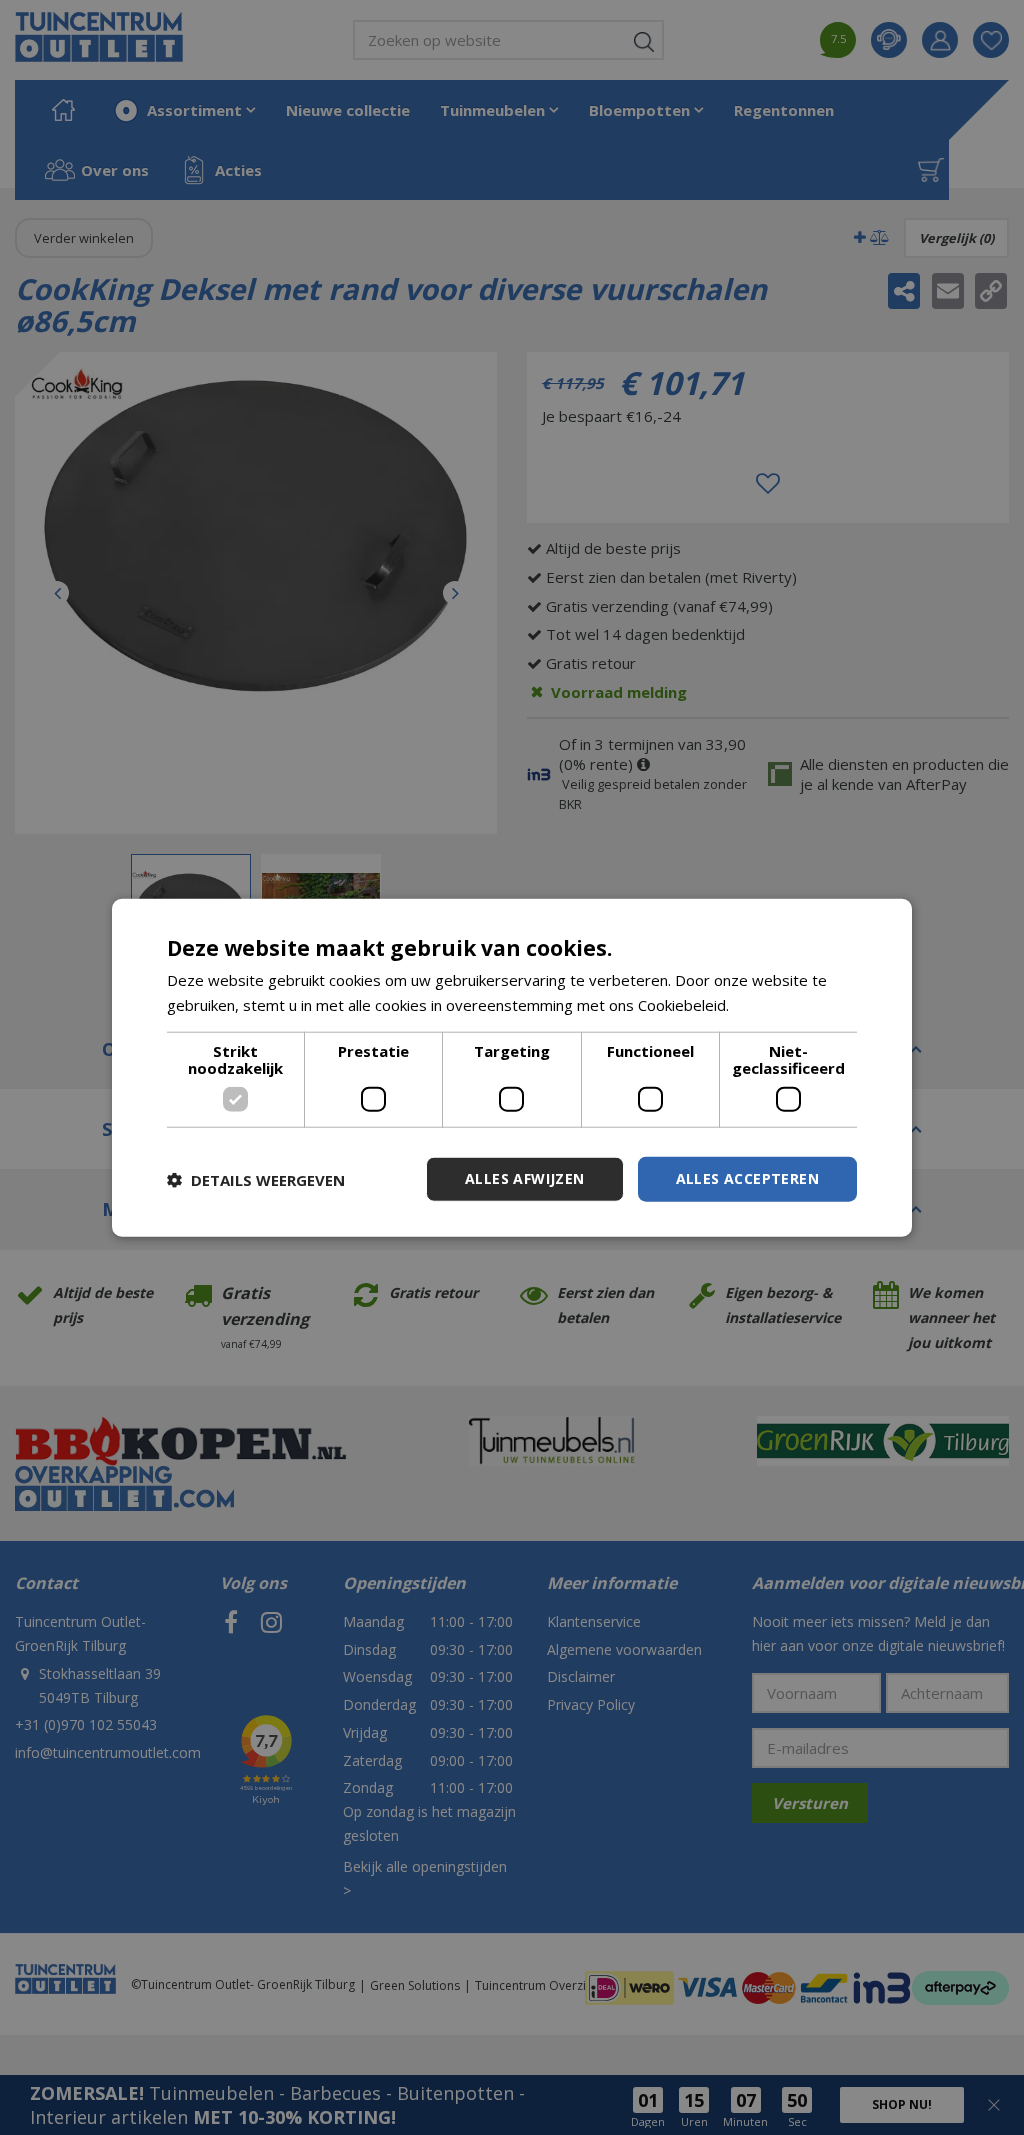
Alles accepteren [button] (747, 1178)
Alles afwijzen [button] (525, 1178)
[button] (256, 1179)
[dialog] (512, 1067)
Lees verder (775, 1004)
